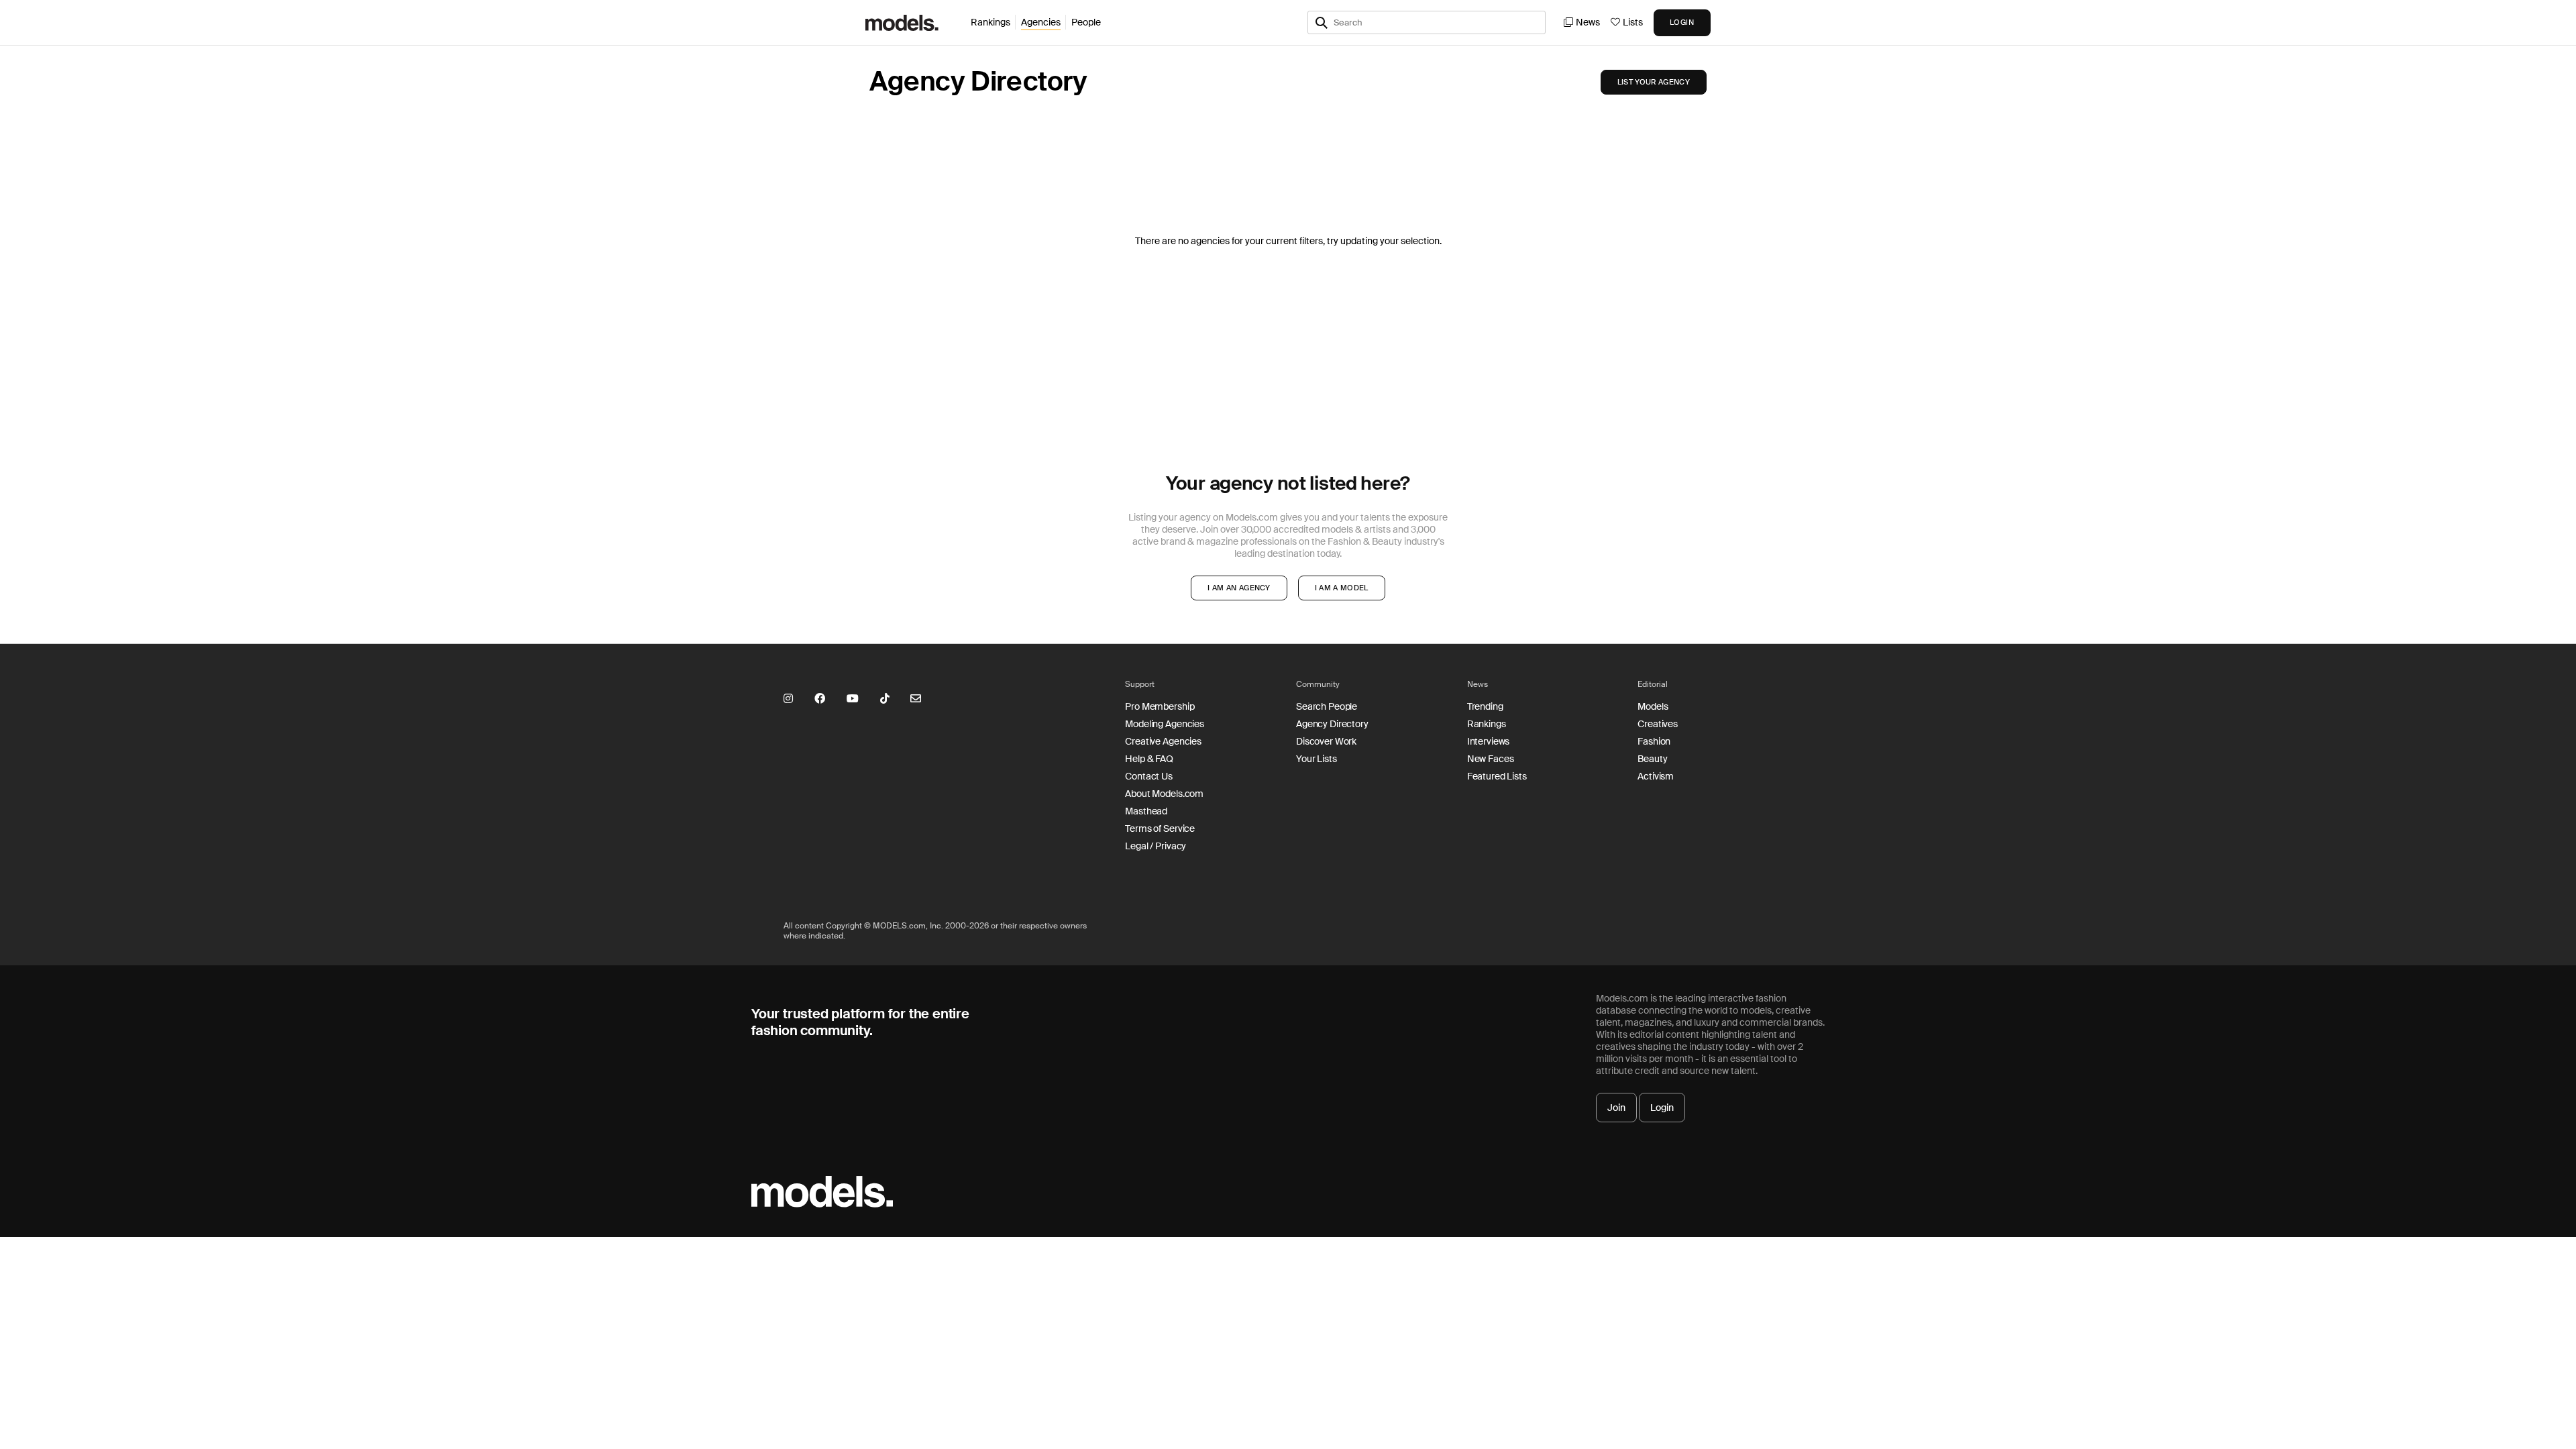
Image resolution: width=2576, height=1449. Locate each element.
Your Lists (1317, 759)
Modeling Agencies (1165, 724)
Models (1653, 706)
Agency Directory (978, 82)
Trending (1485, 706)
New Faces (1491, 759)
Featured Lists (1497, 776)
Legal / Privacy (1156, 846)
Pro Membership (1160, 706)
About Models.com (1164, 794)
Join (1616, 1108)
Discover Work (1326, 741)
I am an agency (1239, 588)
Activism (1656, 776)
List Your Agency (1654, 82)
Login (1662, 1108)
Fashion (1654, 741)
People (1086, 22)
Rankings (990, 22)
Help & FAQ (1149, 759)
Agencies (1041, 22)
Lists (1633, 22)
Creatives (1658, 724)
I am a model (1342, 588)
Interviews (1489, 741)
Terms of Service (1160, 828)
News (1588, 22)
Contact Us (1149, 776)
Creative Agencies (1163, 741)
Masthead (1146, 811)
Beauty (1652, 759)
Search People (1327, 706)
